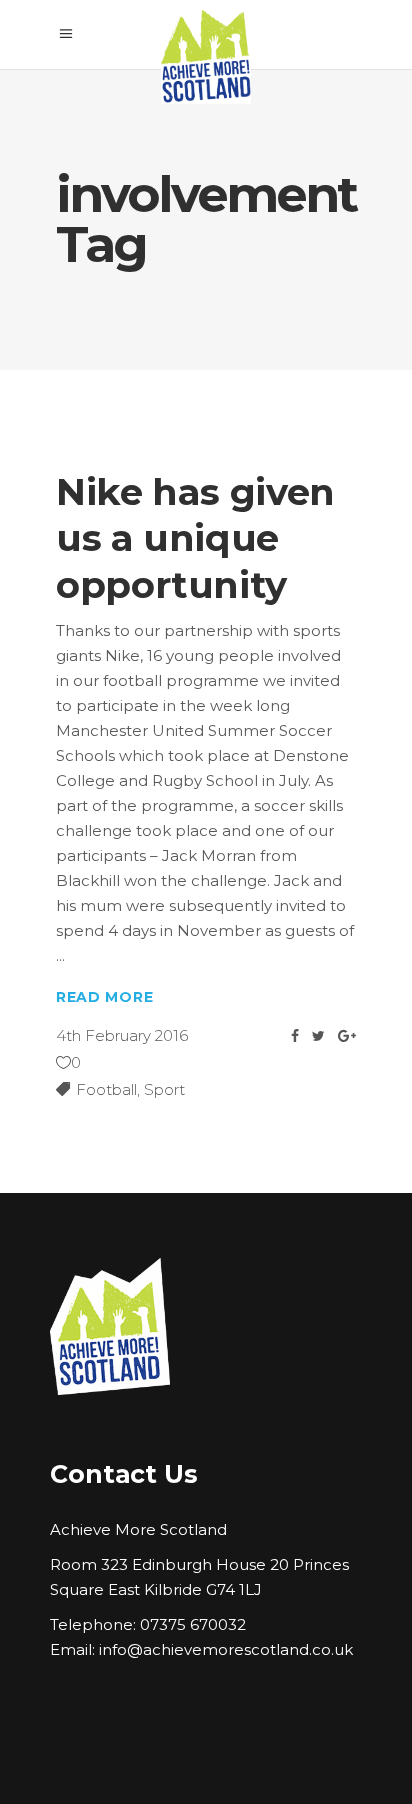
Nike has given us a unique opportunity (195, 538)
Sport (164, 1089)
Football (106, 1089)
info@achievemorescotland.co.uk (226, 1649)
